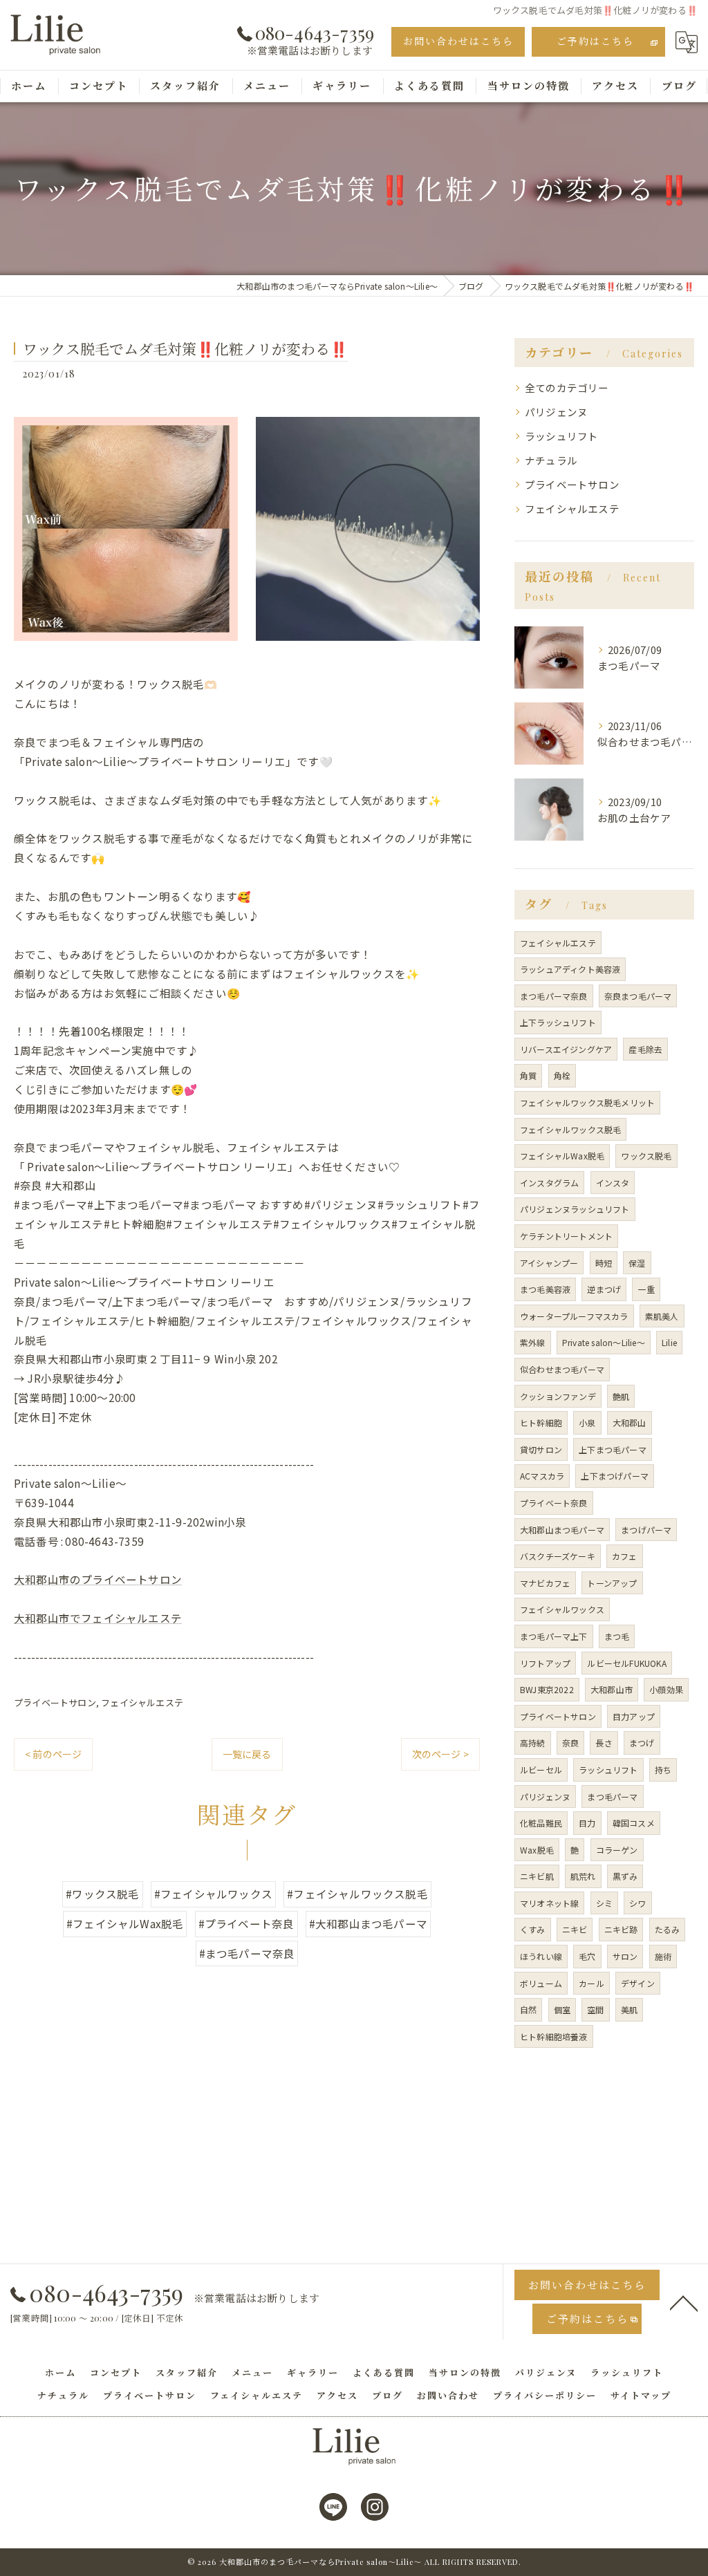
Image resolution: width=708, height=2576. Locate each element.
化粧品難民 (541, 1823)
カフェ (625, 1556)
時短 (604, 1263)
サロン (625, 1956)
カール (591, 1983)
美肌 (629, 2009)
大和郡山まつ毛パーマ (562, 1530)
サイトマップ (641, 2395)
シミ (604, 1903)
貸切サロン (541, 1449)
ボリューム (541, 1983)
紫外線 (533, 1342)
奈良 (570, 1743)
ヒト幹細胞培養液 (554, 2036)
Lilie (669, 1342)
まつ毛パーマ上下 (554, 1636)
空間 (595, 2009)
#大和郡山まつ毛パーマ (368, 1923)
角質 (528, 1075)
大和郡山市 (612, 1689)
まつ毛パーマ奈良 (554, 996)
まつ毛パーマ (612, 1796)
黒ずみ (625, 1876)
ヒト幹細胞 (541, 1422)
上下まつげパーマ (615, 1476)
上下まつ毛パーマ (613, 1449)
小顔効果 (666, 1689)
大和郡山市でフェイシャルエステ (98, 1618)
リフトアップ (545, 1663)
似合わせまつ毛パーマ (562, 1369)
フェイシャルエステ (142, 1702)
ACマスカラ (542, 1476)
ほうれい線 (541, 1956)
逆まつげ (604, 1289)
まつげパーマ (646, 1530)
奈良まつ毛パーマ (638, 996)
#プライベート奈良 (246, 1923)
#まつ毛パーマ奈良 (247, 1953)
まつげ (642, 1743)
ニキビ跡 (621, 1929)
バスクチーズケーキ (558, 1556)
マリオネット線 (549, 1903)
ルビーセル (541, 1770)
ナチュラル (551, 460)
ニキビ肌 (537, 1876)
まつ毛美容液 (545, 1289)
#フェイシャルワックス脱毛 (357, 1894)
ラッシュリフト (561, 436)
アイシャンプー (549, 1263)
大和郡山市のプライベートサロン (98, 1579)
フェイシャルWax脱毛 (562, 1156)
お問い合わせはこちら (458, 41)
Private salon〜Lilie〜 (604, 1342)
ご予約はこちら (595, 41)
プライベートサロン (55, 1702)
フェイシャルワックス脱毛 (570, 1129)
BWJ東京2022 (547, 1689)
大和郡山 (630, 1422)
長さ (604, 1743)
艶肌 (621, 1396)
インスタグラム (549, 1183)
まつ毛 (617, 1636)
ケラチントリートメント (566, 1236)
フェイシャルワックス (562, 1609)
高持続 (533, 1743)
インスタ (613, 1183)
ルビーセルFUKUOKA (626, 1663)
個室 (562, 2009)
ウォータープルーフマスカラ (574, 1316)
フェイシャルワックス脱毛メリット (587, 1102)
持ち (663, 1770)
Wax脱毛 (537, 1850)
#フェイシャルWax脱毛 (125, 1923)
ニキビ (575, 1929)
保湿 (637, 1263)
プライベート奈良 (554, 1503)
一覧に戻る (247, 1754)
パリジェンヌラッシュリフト (575, 1209)
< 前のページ (53, 1754)
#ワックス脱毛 (102, 1894)
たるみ (668, 1929)
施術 (663, 1956)
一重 (646, 1289)
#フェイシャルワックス (213, 1894)
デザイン (638, 1983)
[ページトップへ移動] (684, 2302)
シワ (637, 1903)
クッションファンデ (558, 1396)
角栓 (562, 1075)
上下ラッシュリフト (558, 1022)
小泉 (587, 1422)
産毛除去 (645, 1049)
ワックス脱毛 (646, 1156)
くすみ (533, 1929)
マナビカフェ (545, 1583)
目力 (587, 1823)
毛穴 (587, 1956)
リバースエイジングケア (566, 1049)
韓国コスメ (634, 1823)
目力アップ (634, 1716)
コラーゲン (617, 1850)
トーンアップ (612, 1583)
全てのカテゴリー (567, 388)
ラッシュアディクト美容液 (570, 969)
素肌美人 (662, 1316)
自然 (528, 2009)
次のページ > (440, 1754)
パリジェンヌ (556, 412)
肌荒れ (583, 1876)
